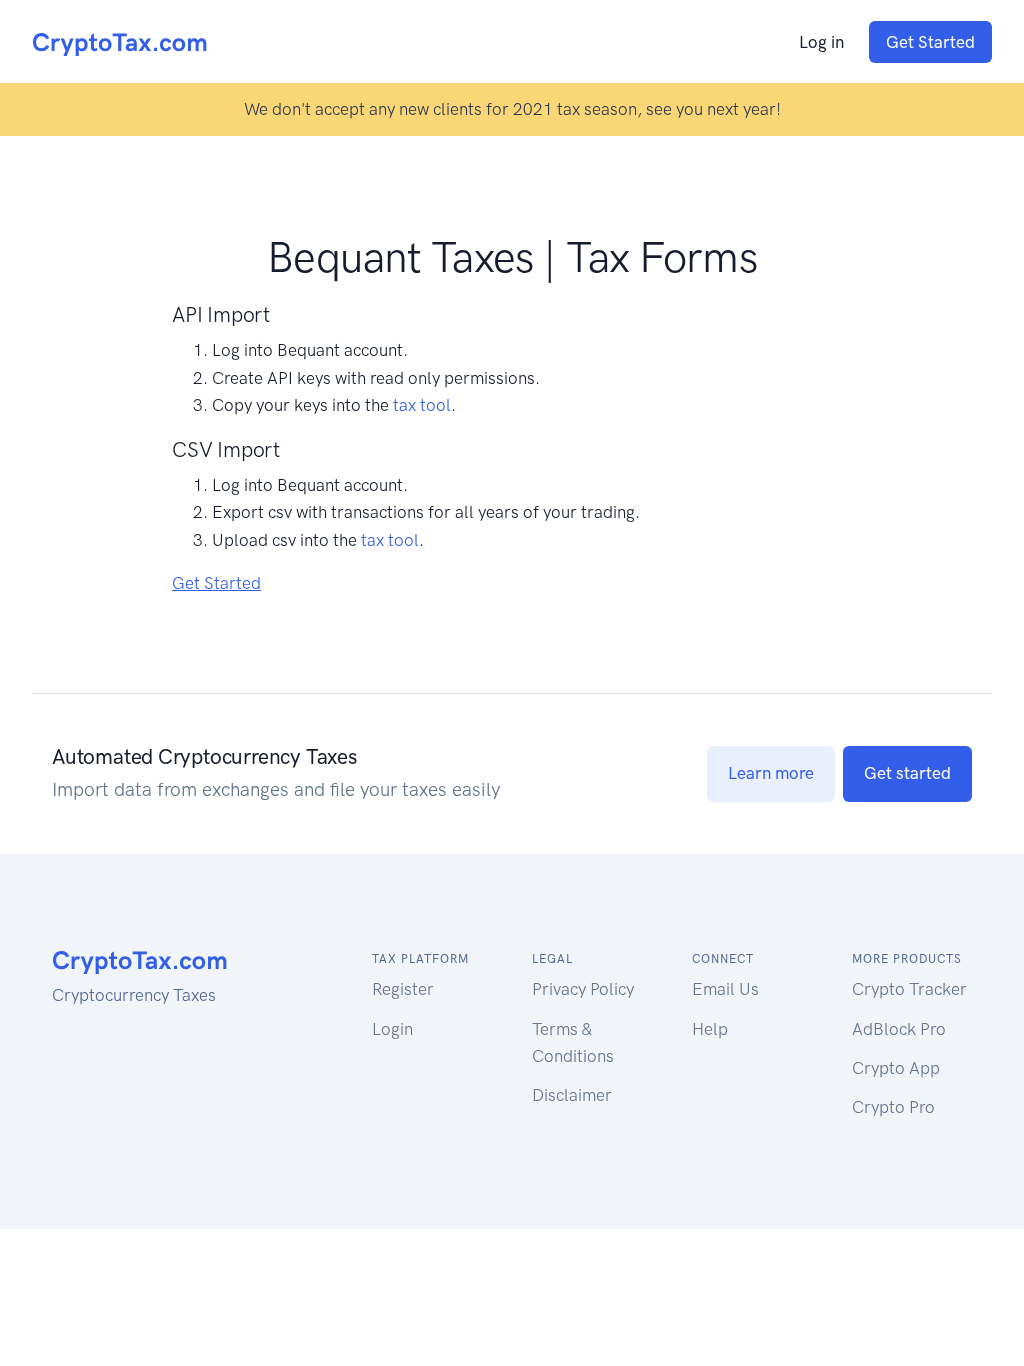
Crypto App (896, 1068)
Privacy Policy (583, 989)
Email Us (725, 989)
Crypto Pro (893, 1107)
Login (392, 1029)
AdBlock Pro (899, 1029)
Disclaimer (572, 1095)
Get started (907, 773)
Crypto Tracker (909, 989)
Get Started (930, 42)
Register (403, 989)
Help (710, 1029)
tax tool (422, 405)
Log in (821, 42)
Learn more (771, 773)
